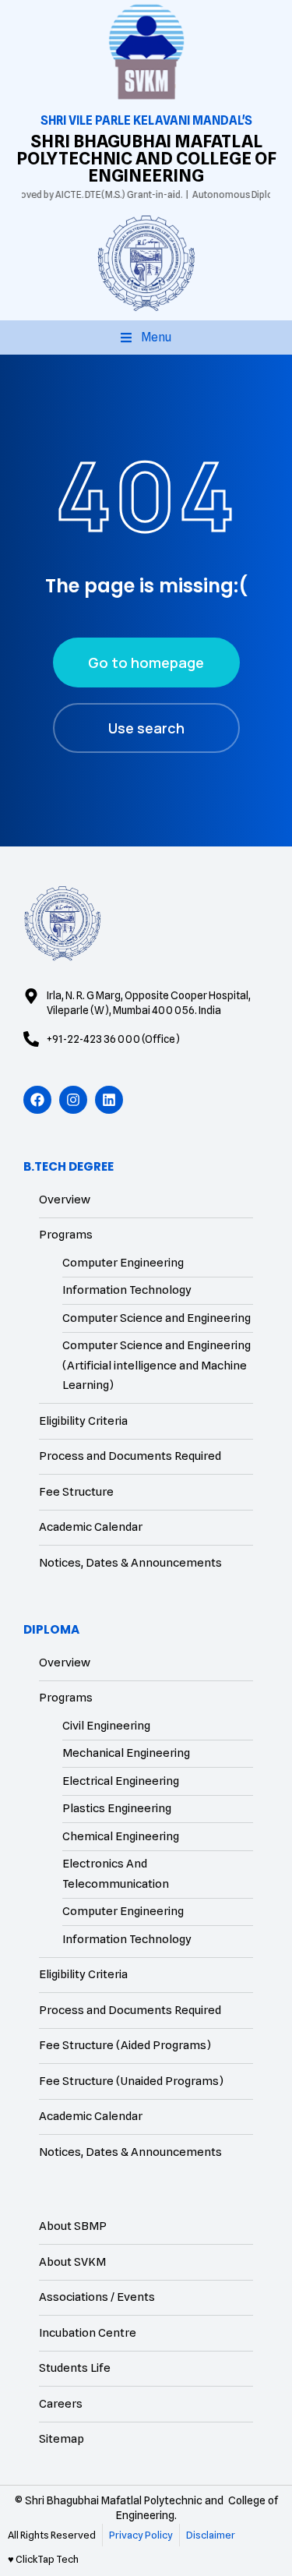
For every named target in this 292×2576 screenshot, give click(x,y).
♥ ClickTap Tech (43, 2559)
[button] (146, 337)
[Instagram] (73, 1100)
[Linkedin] (109, 1100)
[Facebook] (37, 1100)
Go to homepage (146, 663)
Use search (146, 728)
